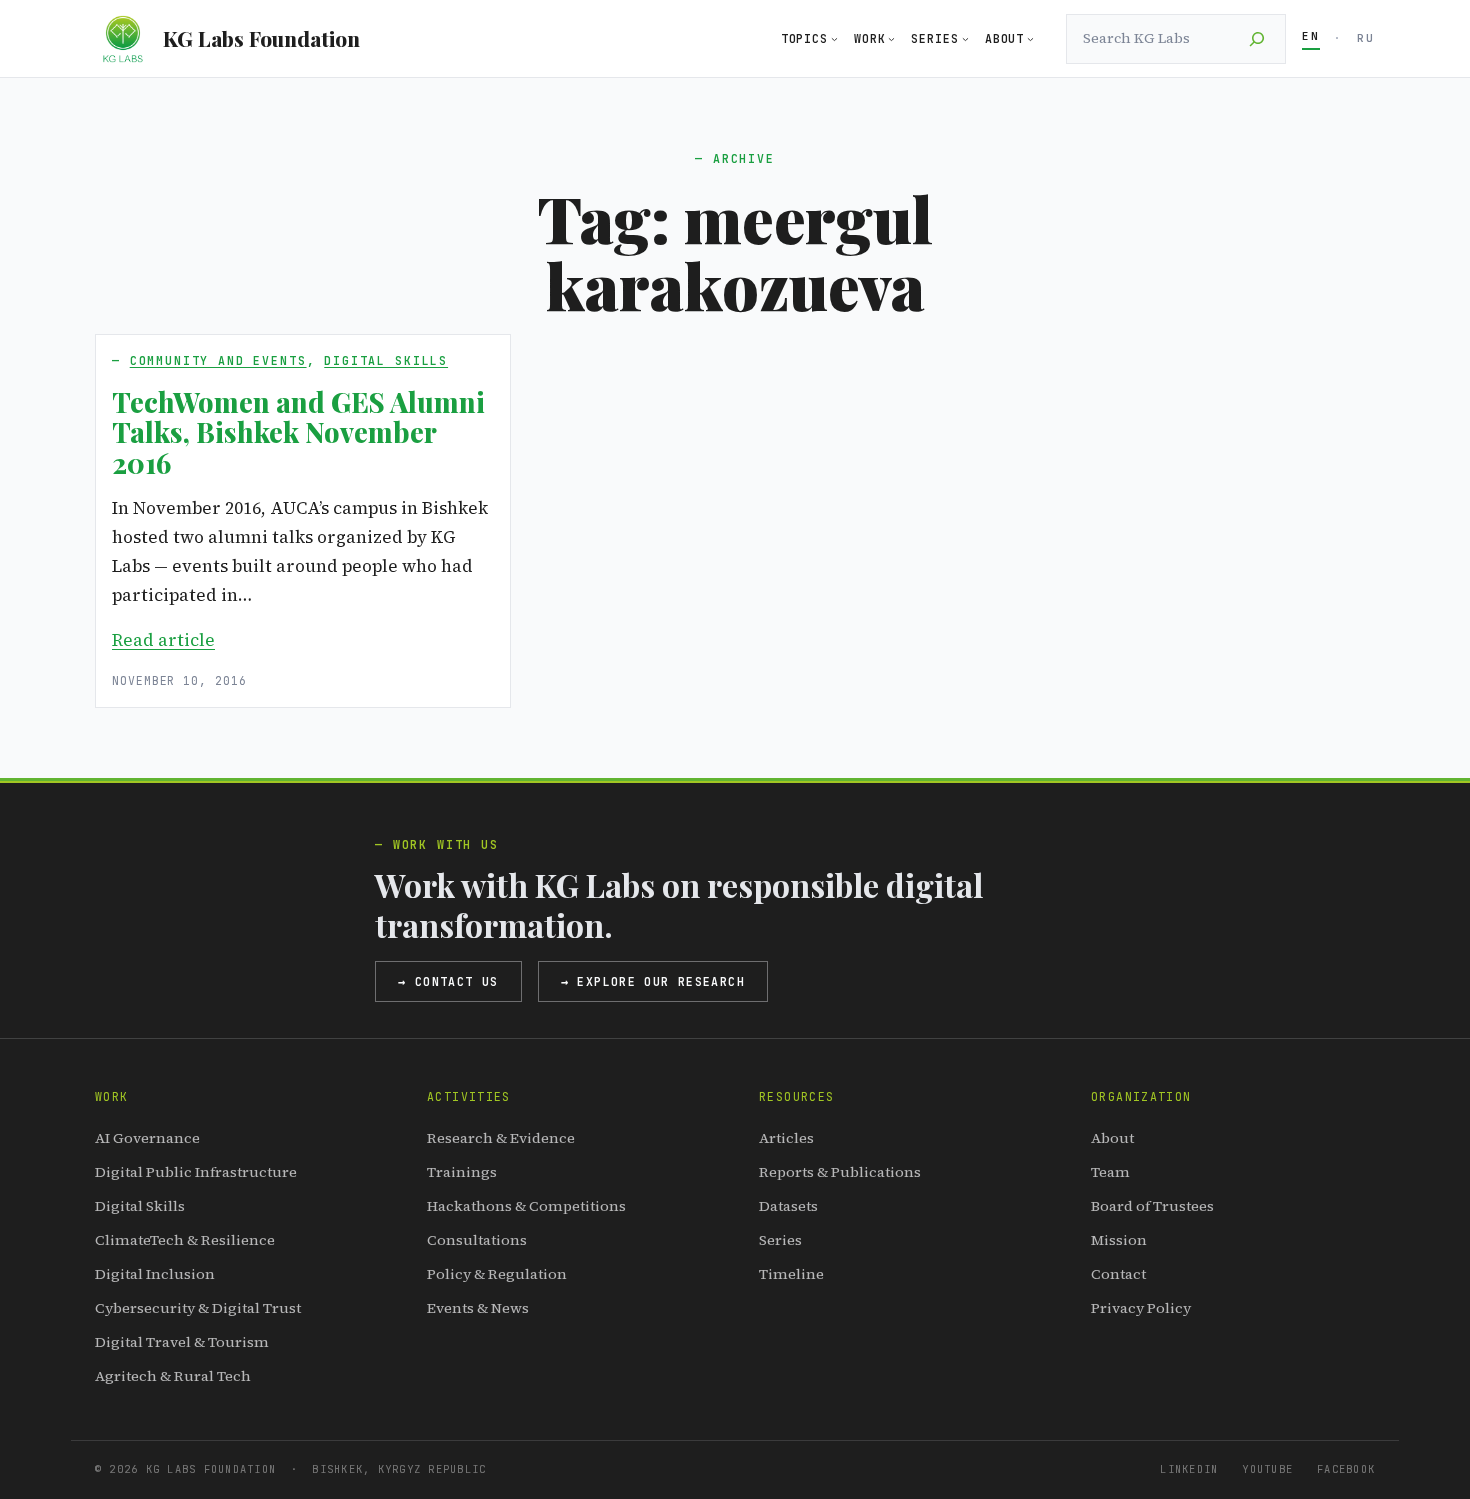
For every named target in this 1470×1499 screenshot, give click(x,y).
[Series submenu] (965, 38)
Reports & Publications (840, 1172)
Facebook (1346, 1469)
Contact (1118, 1274)
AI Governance (147, 1138)
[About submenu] (1030, 38)
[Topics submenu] (834, 38)
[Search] (1257, 39)
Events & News (478, 1308)
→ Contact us (448, 981)
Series (780, 1240)
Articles (786, 1138)
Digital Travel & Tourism (182, 1342)
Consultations (477, 1240)
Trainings (462, 1172)
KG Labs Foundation (261, 38)
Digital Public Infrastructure (196, 1172)
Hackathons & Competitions (526, 1206)
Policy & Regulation (497, 1274)
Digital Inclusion (155, 1274)
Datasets (788, 1206)
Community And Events (218, 360)
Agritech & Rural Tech (173, 1376)
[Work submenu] (891, 38)
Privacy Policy (1141, 1308)
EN (1311, 36)
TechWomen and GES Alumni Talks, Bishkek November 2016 (298, 432)
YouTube (1267, 1469)
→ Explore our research (653, 981)
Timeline (791, 1274)
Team (1110, 1172)
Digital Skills (386, 360)
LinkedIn (1189, 1469)
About (1112, 1138)
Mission (1119, 1240)
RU (1366, 38)
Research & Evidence (501, 1138)
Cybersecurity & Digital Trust (198, 1308)
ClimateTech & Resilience (185, 1240)
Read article (163, 640)
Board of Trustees (1152, 1206)
